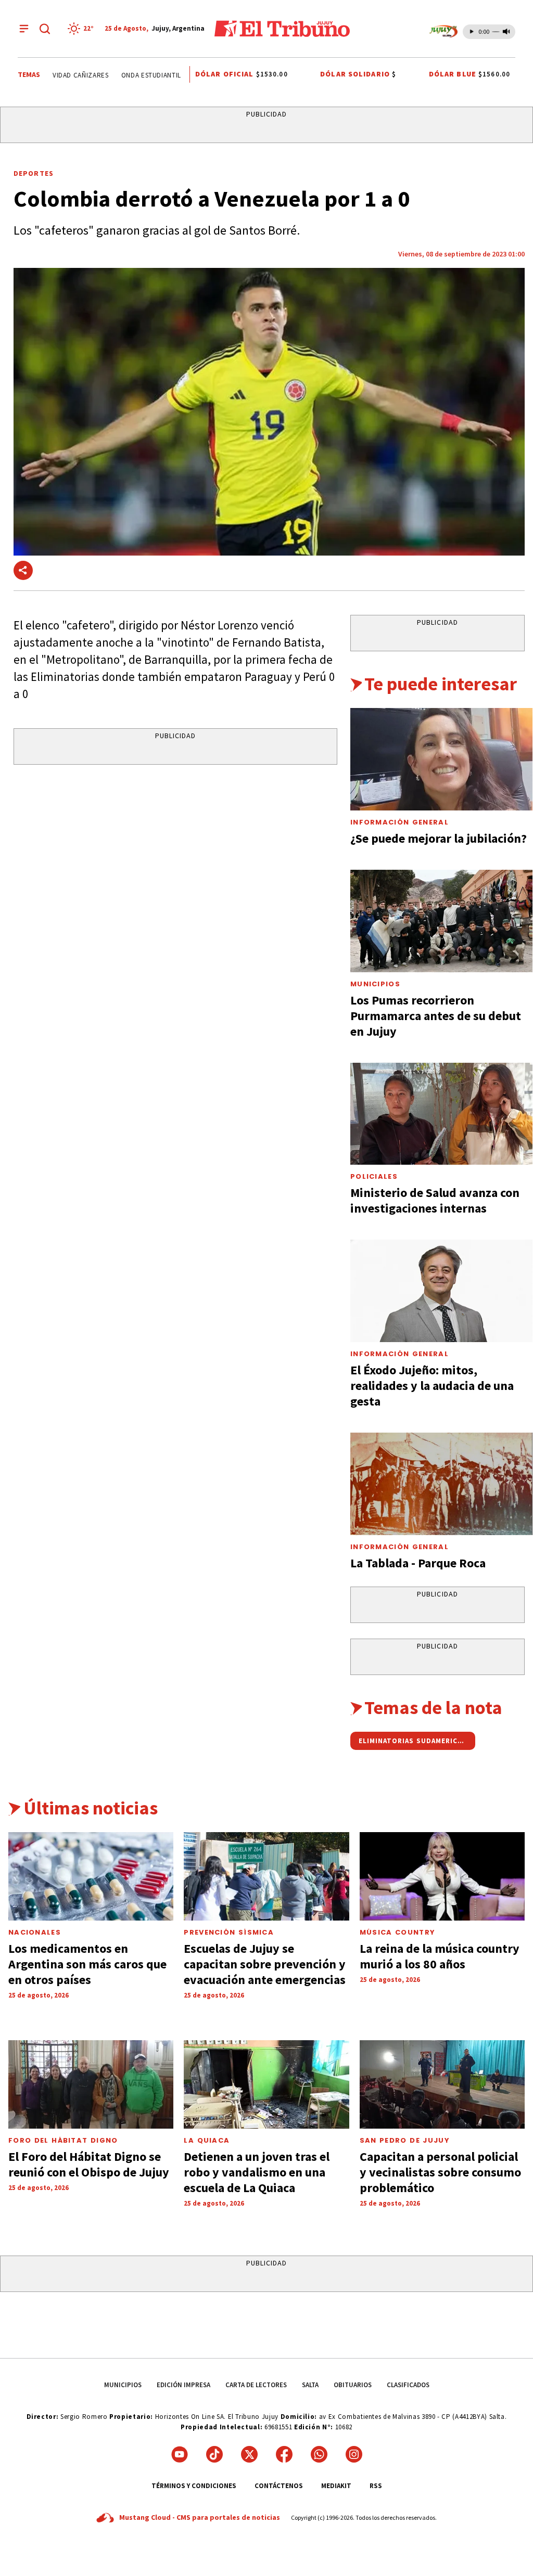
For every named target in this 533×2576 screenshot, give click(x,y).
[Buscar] (45, 29)
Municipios (375, 984)
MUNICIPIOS (123, 2385)
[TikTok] (214, 2454)
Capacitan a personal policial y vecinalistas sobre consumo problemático (440, 2172)
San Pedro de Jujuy (405, 2140)
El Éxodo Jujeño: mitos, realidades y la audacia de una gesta (432, 1386)
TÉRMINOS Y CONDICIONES (194, 2486)
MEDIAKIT (336, 2486)
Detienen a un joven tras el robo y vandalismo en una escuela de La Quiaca (257, 2172)
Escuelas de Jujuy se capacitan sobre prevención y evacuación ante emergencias (265, 1964)
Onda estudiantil (135, 75)
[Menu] (24, 29)
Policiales (374, 1176)
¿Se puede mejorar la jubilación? (439, 838)
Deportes (34, 173)
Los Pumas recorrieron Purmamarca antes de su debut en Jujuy (436, 1016)
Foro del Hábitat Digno (63, 2140)
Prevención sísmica (229, 1932)
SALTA (310, 2385)
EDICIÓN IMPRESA (183, 2385)
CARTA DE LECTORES (256, 2385)
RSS (376, 2486)
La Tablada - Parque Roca (418, 1563)
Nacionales (35, 1932)
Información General (399, 822)
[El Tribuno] (282, 29)
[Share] (23, 570)
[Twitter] (249, 2454)
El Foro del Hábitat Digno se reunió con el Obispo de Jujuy (89, 2164)
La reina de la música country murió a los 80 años (440, 1956)
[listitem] (82, 29)
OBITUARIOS (353, 2385)
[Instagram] (354, 2454)
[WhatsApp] (319, 2454)
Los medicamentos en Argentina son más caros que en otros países (87, 1964)
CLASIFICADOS (408, 2385)
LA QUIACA (207, 2140)
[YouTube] (180, 2454)
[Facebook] (284, 2454)
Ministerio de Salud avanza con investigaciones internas (435, 1200)
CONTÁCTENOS (279, 2486)
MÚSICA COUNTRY (398, 1932)
